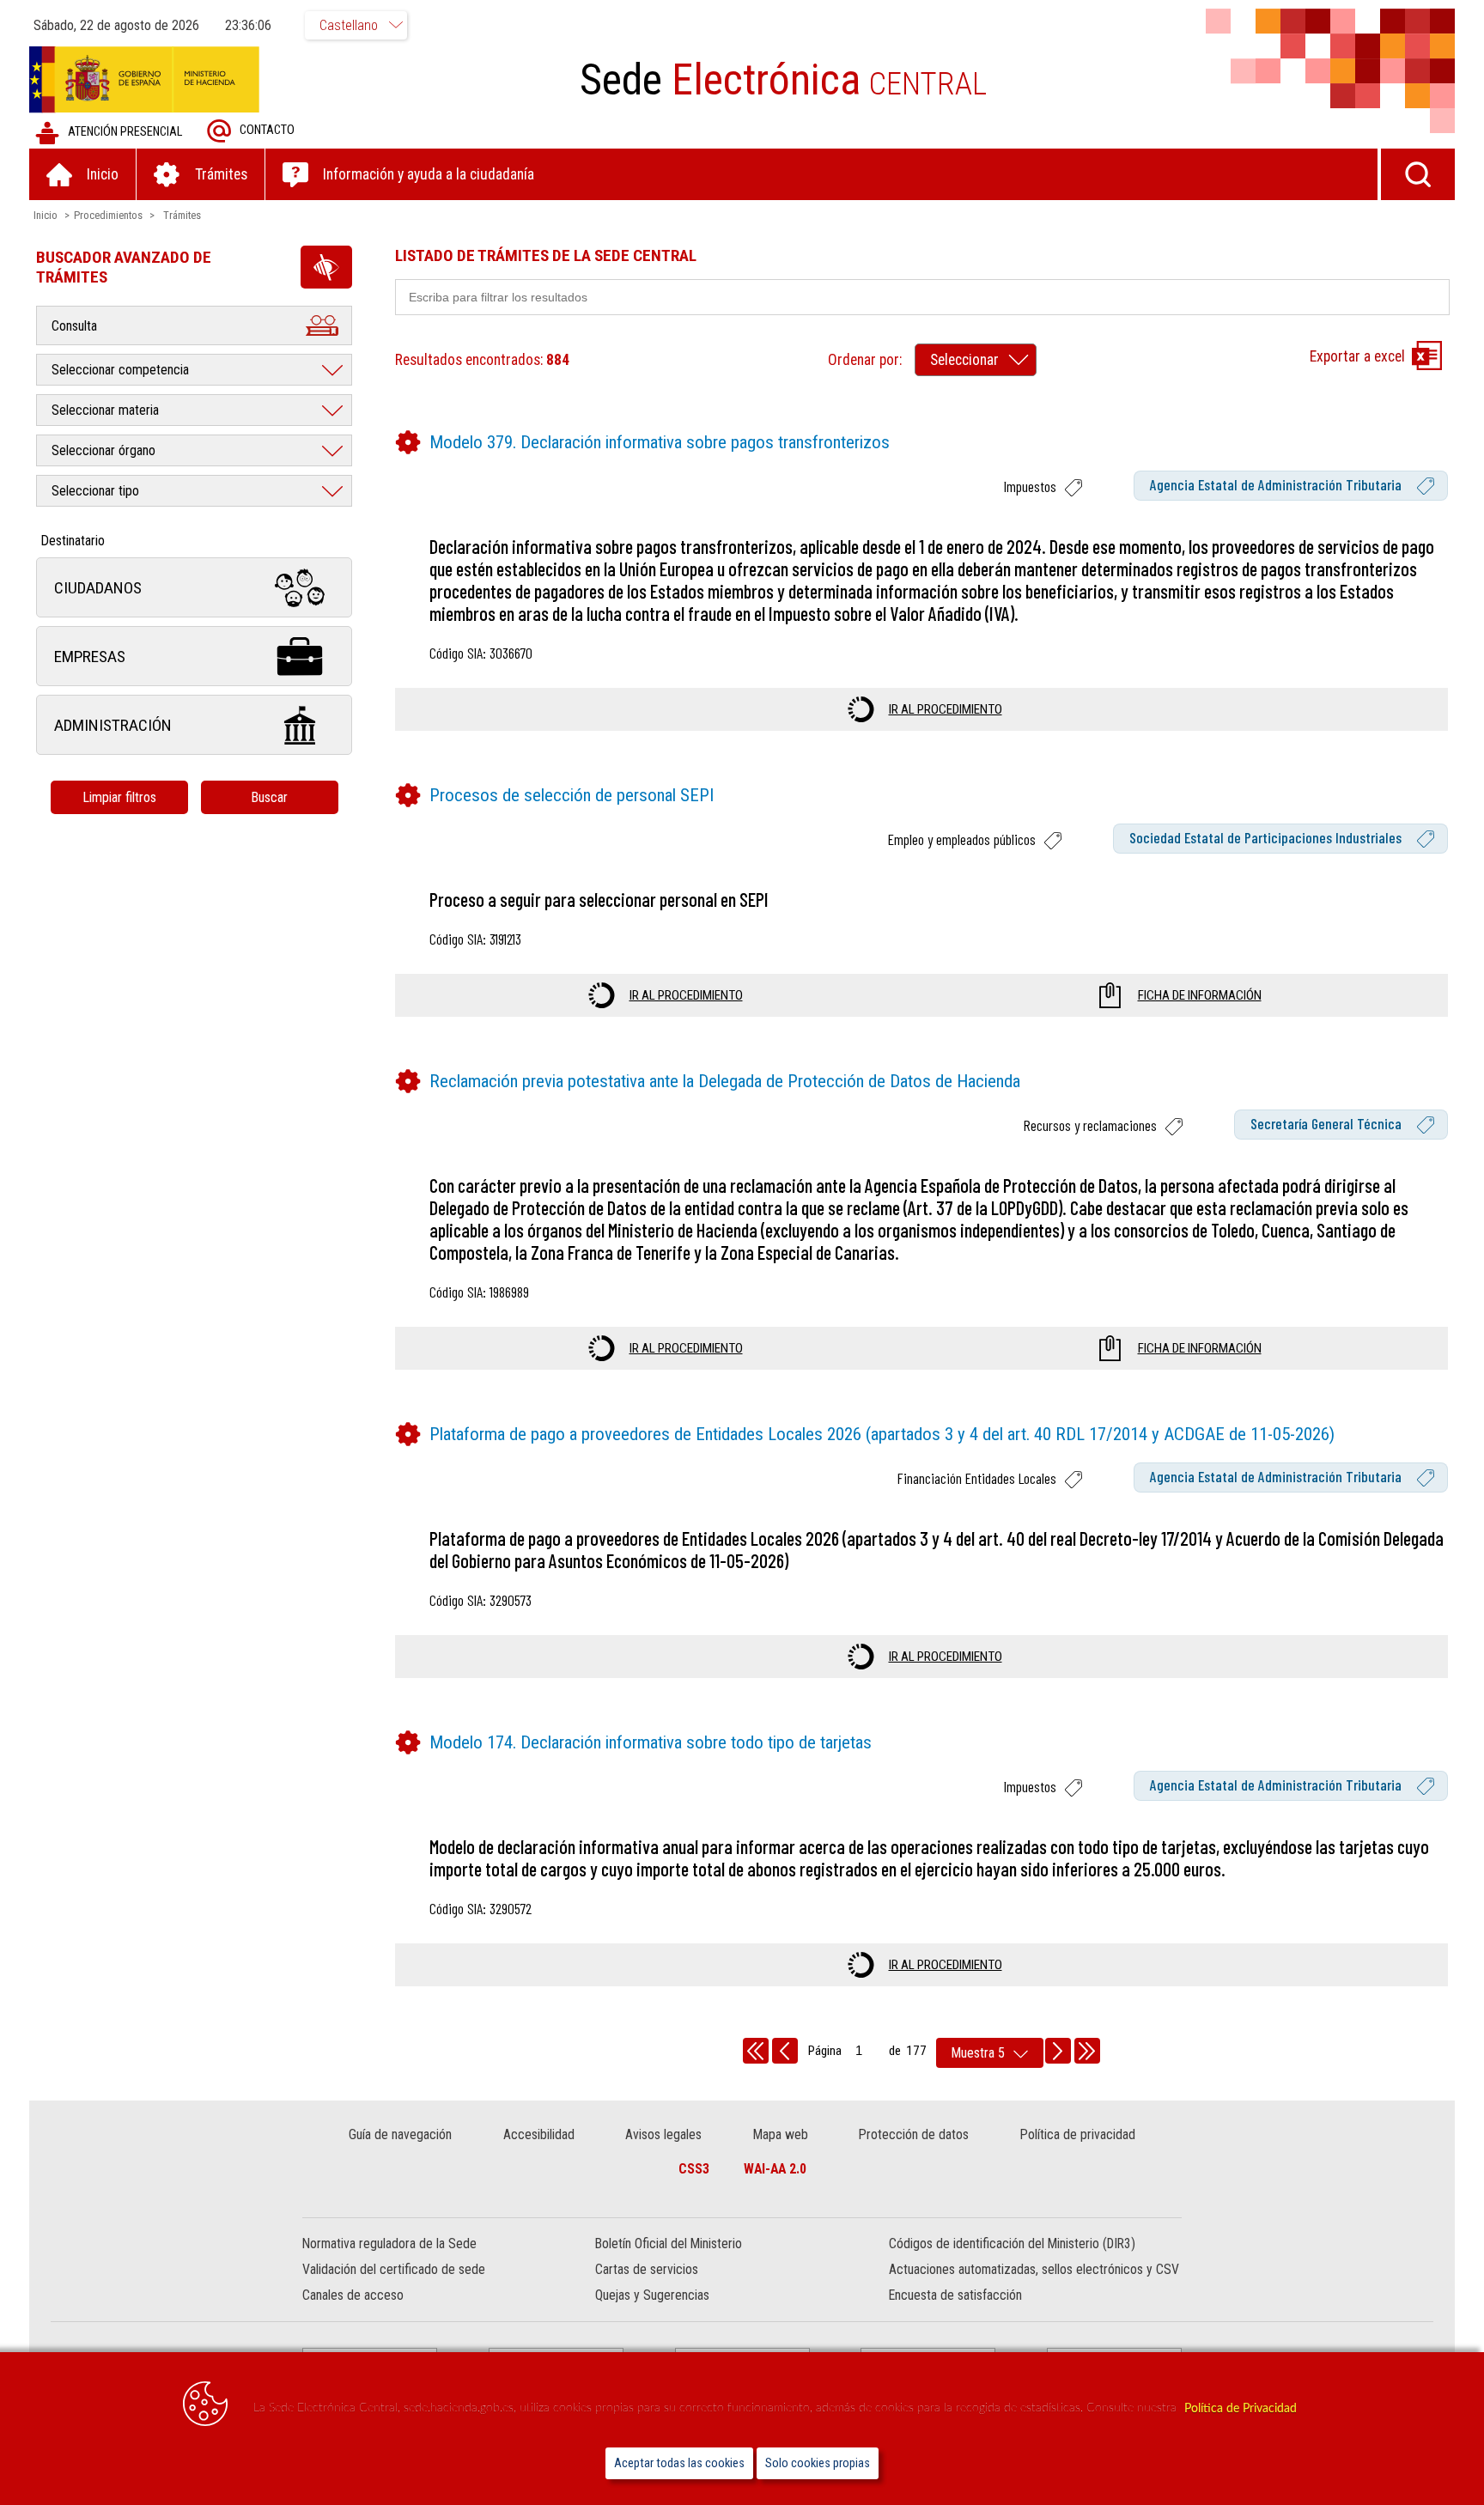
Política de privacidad (1078, 2134)
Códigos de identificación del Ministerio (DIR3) (1012, 2244)
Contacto (267, 130)
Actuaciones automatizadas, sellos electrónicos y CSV (1034, 2269)
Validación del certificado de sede (394, 2269)
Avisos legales (663, 2134)
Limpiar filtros (119, 797)
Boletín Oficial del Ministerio (669, 2244)
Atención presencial (125, 132)
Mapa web (781, 2134)
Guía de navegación (400, 2134)
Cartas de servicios (647, 2269)
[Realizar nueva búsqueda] (1418, 174)
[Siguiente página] (1058, 2051)
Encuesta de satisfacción (955, 2295)
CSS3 (694, 2169)
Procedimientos (108, 215)
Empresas (90, 657)
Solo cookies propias (818, 2463)
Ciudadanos (98, 588)
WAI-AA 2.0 (775, 2169)
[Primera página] (756, 2051)
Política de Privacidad (1241, 2408)
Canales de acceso (353, 2295)
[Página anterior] (785, 2051)
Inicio (46, 215)
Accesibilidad (539, 2134)
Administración (113, 725)
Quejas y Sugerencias (652, 2295)
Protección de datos (914, 2134)
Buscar (269, 797)
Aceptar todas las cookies (679, 2463)
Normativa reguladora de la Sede (389, 2244)
